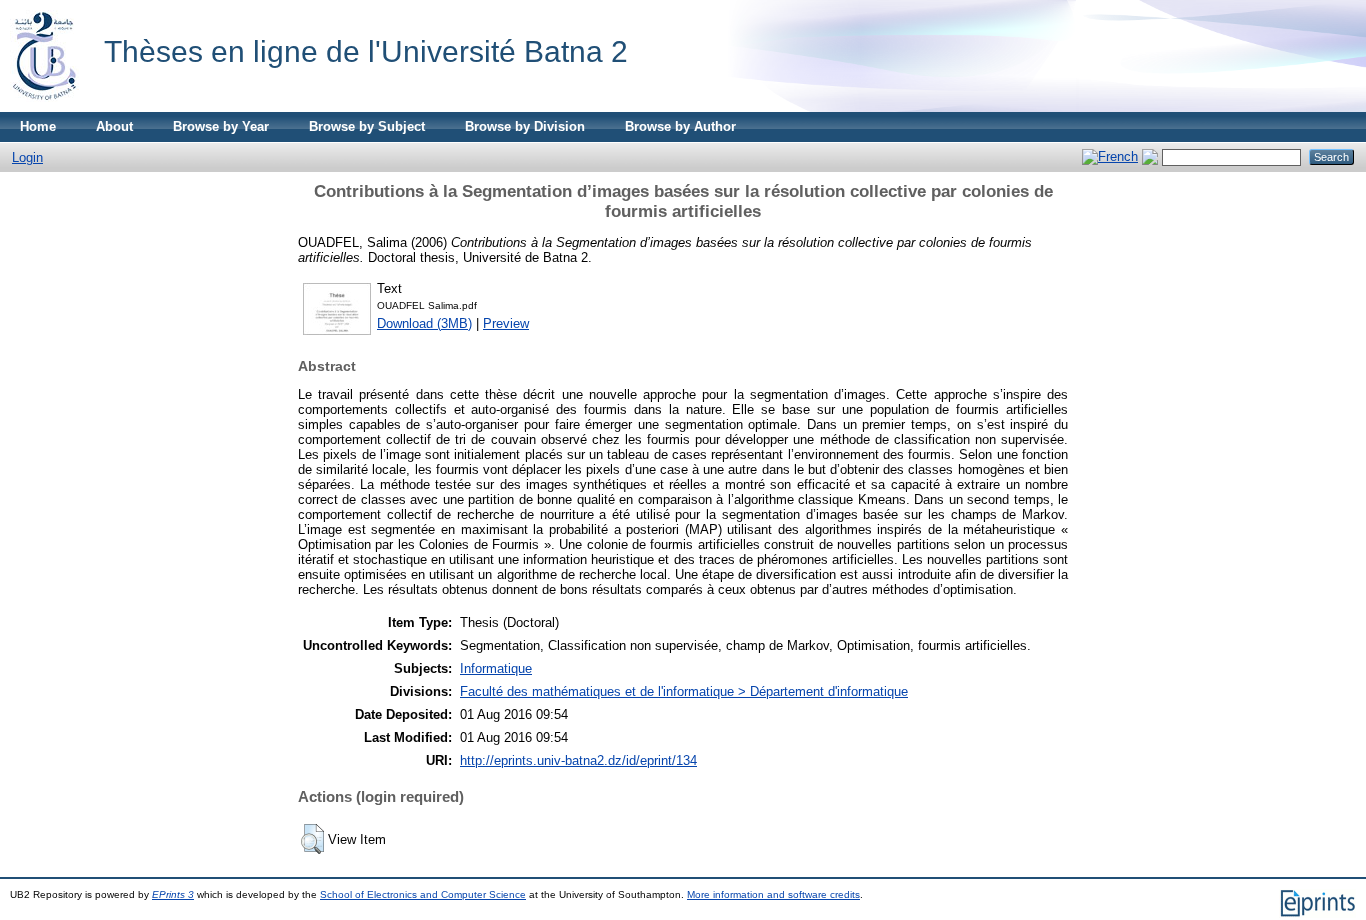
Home (38, 126)
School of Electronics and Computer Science (423, 894)
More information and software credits (773, 894)
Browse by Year (221, 126)
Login (27, 157)
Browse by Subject (367, 126)
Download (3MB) (424, 323)
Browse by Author (680, 126)
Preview (506, 323)
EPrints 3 (173, 894)
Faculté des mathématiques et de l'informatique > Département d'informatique (684, 691)
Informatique (496, 668)
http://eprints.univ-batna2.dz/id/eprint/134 (578, 760)
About (114, 126)
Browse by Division (525, 126)
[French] (1110, 156)
